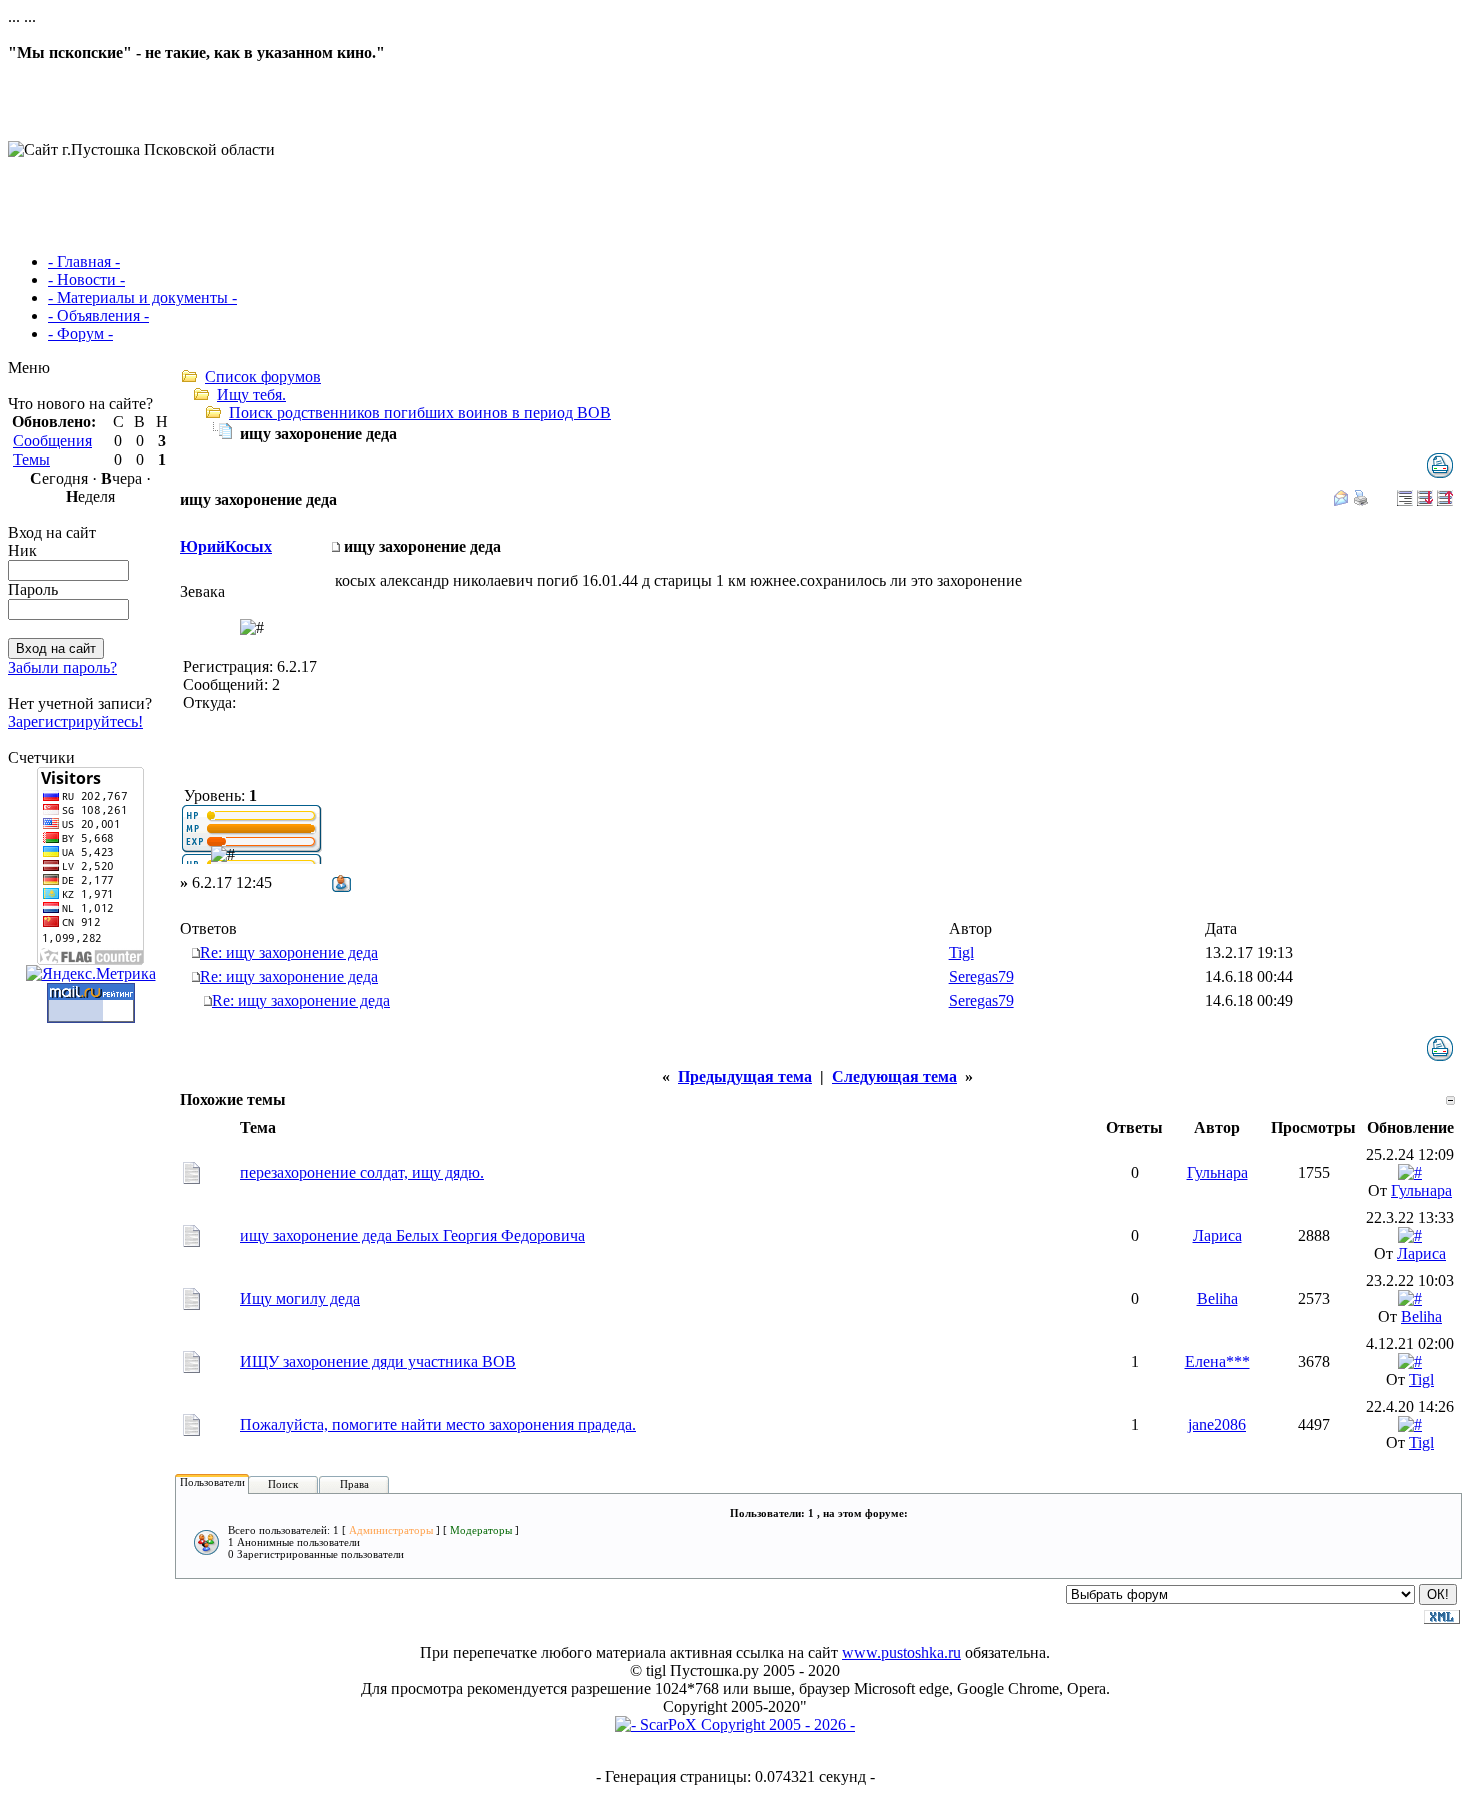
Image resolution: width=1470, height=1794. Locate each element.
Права (354, 1484)
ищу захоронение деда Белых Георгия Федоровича (412, 1235)
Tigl (961, 952)
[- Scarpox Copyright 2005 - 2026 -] (735, 1724)
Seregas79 (981, 976)
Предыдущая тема (745, 1076)
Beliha (1217, 1298)
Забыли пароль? (62, 667)
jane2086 (1217, 1424)
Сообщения (52, 440)
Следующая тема (894, 1076)
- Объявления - (98, 315)
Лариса (1217, 1235)
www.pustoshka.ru (901, 1652)
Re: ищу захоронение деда (289, 952)
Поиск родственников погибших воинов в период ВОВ (420, 412)
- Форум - (80, 333)
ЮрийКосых (226, 546)
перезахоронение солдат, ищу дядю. (362, 1172)
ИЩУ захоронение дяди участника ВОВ (378, 1361)
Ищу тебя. (251, 394)
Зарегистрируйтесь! (75, 721)
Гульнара (1217, 1172)
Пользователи (212, 1482)
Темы (31, 459)
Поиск (283, 1484)
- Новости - (86, 279)
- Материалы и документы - (142, 297)
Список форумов (263, 376)
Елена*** (1217, 1361)
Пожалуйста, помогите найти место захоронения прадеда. (438, 1424)
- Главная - (84, 261)
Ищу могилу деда (300, 1298)
